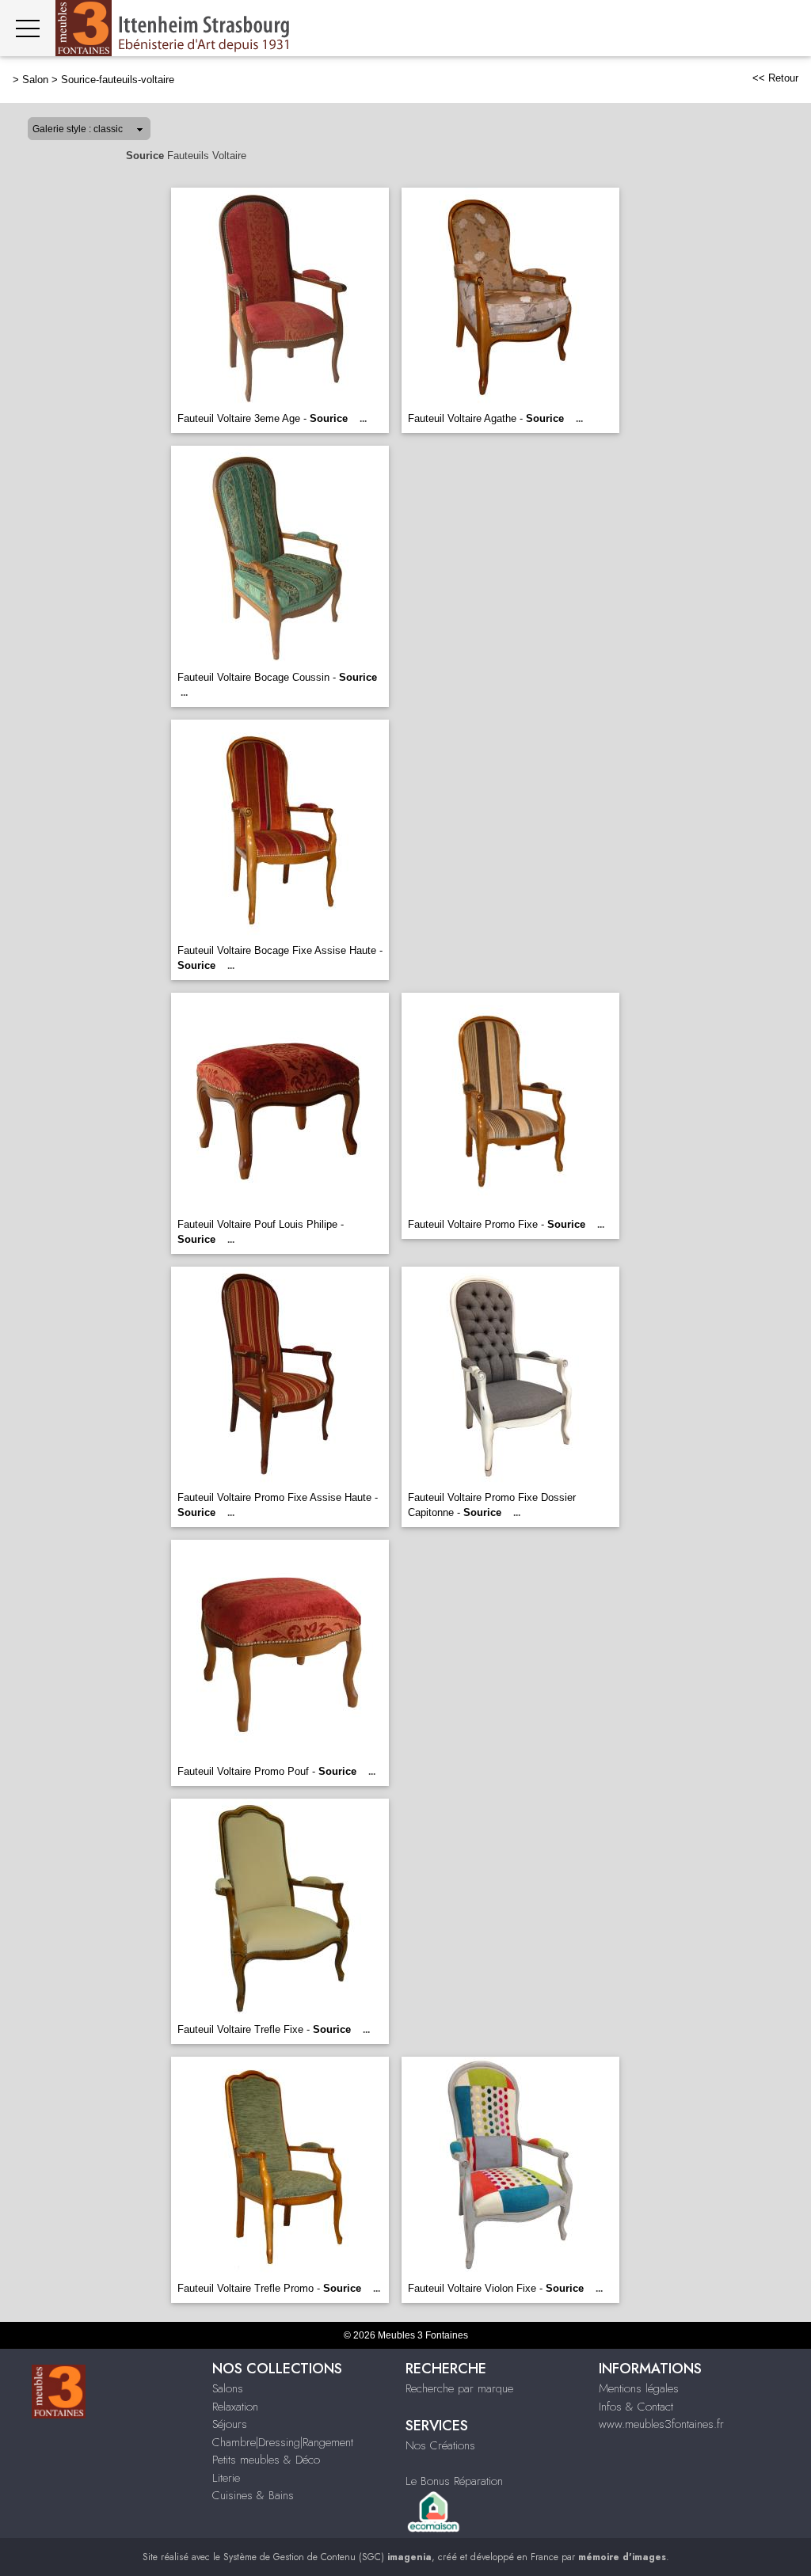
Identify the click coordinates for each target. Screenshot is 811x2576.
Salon (35, 80)
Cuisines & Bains (253, 2495)
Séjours (230, 2424)
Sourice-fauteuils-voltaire (118, 80)
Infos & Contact (636, 2407)
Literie (226, 2478)
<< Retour (775, 78)
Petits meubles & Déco (266, 2460)
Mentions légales (639, 2388)
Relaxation (235, 2407)
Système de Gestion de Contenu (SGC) (327, 2557)
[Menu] (28, 28)
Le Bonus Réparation (454, 2481)
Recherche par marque (459, 2388)
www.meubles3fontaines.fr (661, 2424)
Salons (228, 2388)
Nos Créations (440, 2445)
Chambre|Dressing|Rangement (283, 2442)
